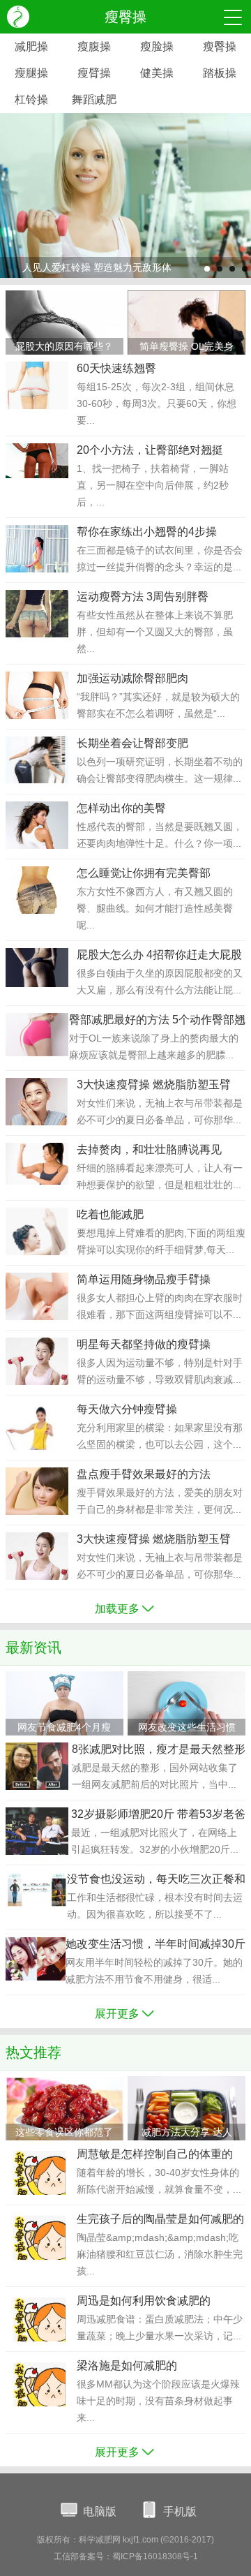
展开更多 (117, 2014)
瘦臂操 (94, 73)
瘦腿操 (31, 73)
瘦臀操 (220, 46)
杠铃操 (31, 99)
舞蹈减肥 (94, 99)
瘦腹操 (94, 46)
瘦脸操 (157, 46)
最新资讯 (33, 1648)
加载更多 (117, 1609)
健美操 (157, 73)
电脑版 (100, 2511)
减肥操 (31, 46)
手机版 (180, 2511)
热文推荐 (33, 2052)
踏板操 (220, 73)
